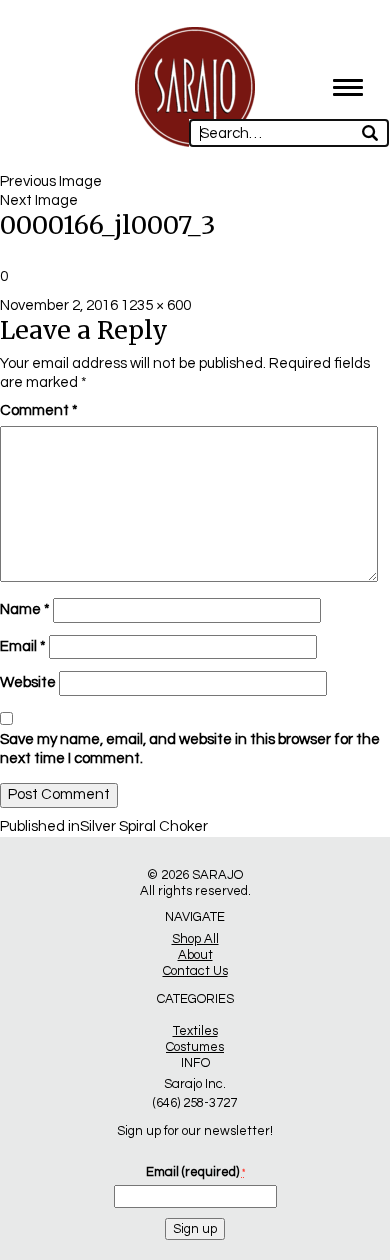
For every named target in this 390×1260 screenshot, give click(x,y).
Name (25, 609)
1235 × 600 (156, 305)
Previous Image (51, 181)
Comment (39, 410)
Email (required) (195, 1172)
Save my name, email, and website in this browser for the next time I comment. (190, 749)
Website (28, 682)
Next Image (39, 200)
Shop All (195, 939)
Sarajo (217, 875)
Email (23, 646)
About (195, 955)
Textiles (195, 1031)
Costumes (195, 1047)
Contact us (195, 971)
